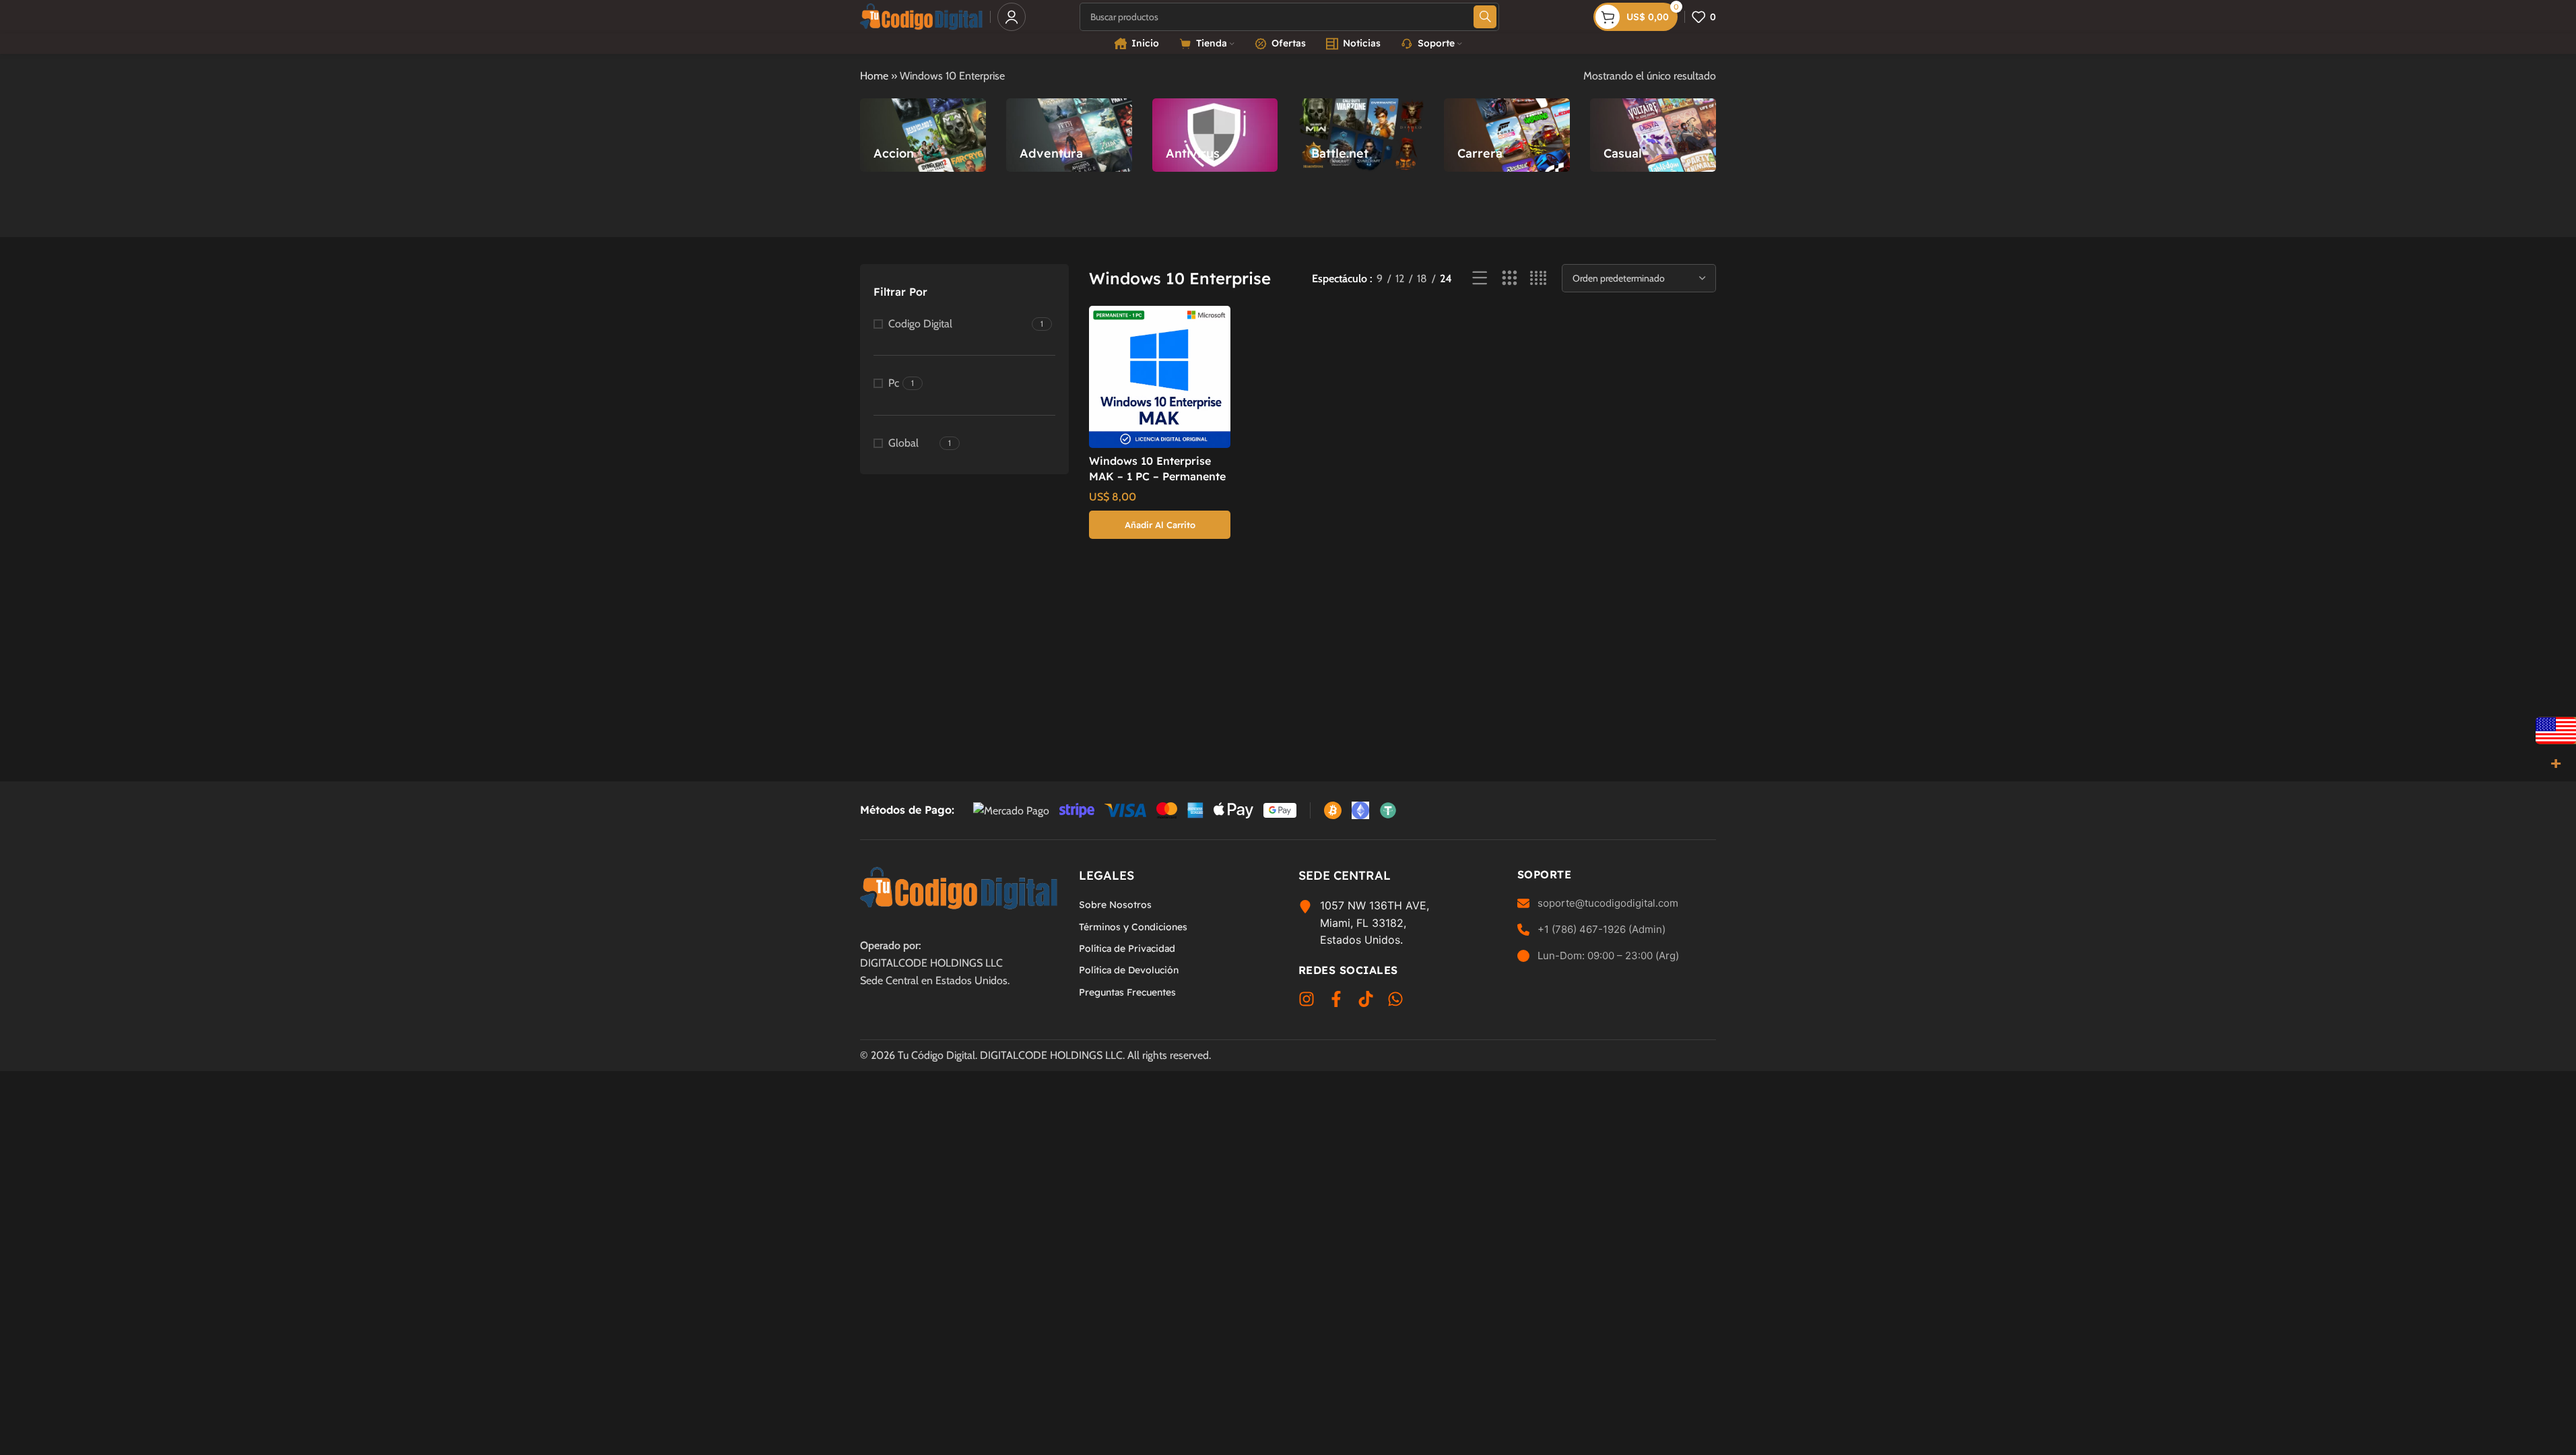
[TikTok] (1366, 1002)
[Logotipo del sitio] (922, 16)
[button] (1160, 525)
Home (874, 76)
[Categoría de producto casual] (1653, 135)
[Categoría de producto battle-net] (1361, 135)
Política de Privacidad (1127, 948)
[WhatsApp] (1395, 1002)
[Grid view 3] (1510, 279)
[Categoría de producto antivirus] (1215, 135)
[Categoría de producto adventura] (1069, 135)
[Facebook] (1336, 1002)
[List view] (1480, 279)
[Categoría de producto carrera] (1507, 135)
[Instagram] (1307, 1002)
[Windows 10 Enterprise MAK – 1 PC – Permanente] (1160, 377)
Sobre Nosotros (1115, 905)
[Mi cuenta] (1012, 17)
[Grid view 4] (1539, 279)
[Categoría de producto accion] (923, 135)
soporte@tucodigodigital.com (1608, 903)
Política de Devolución (1129, 970)
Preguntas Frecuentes (1127, 992)
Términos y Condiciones (1133, 927)
